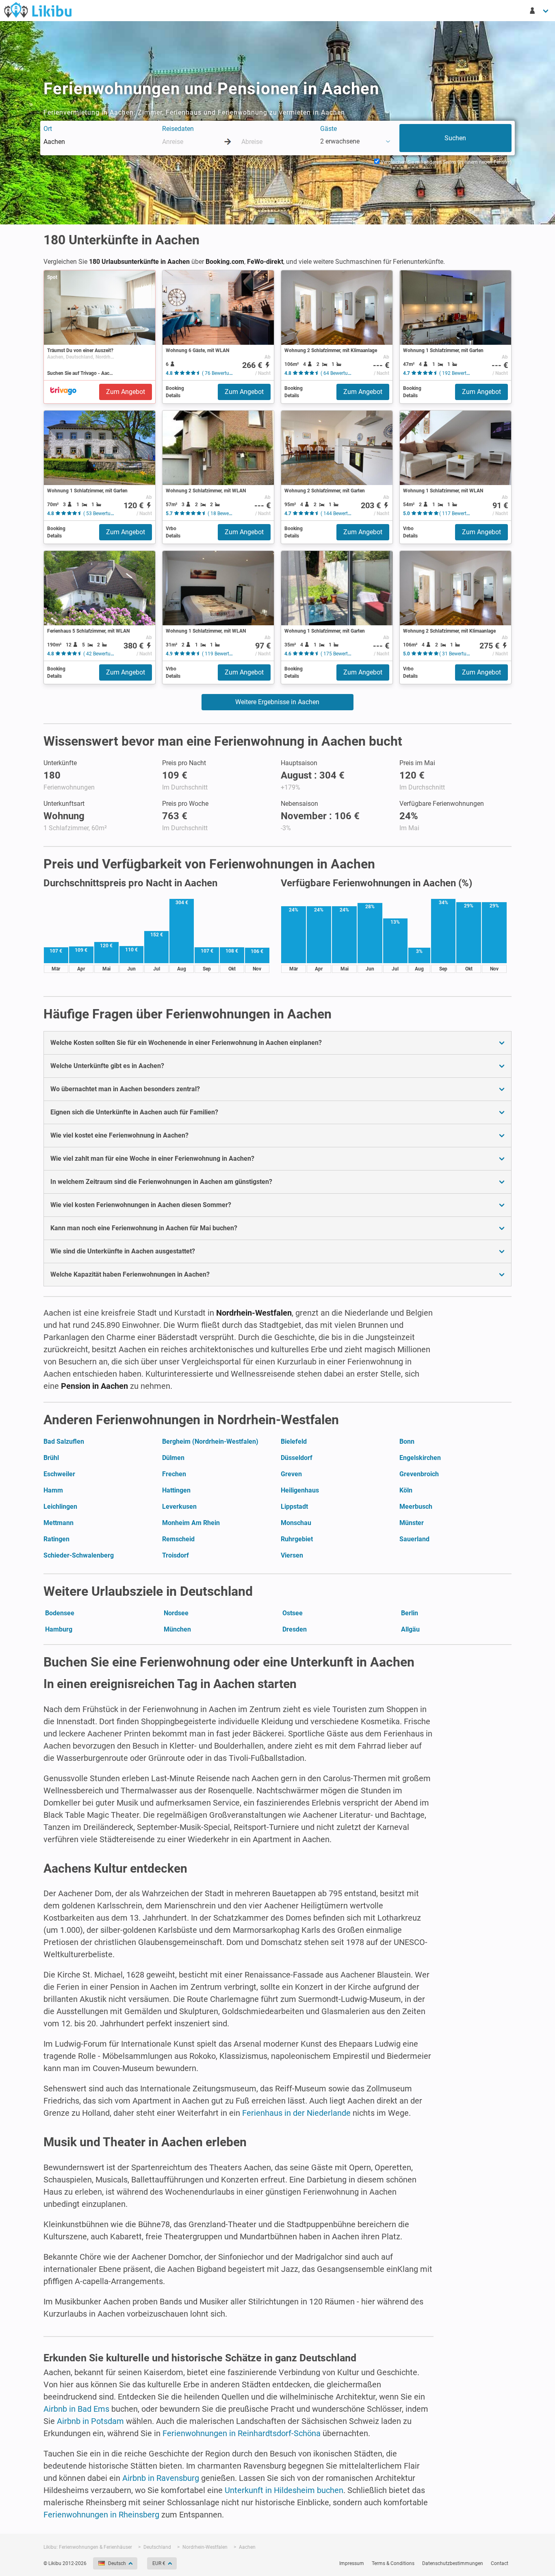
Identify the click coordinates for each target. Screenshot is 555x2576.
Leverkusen (179, 1507)
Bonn (407, 1441)
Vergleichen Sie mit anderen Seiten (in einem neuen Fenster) (446, 162)
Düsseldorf (297, 1458)
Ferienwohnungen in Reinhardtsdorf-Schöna (242, 2433)
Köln (406, 1490)
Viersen (292, 1555)
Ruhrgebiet (297, 1539)
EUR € (159, 2563)
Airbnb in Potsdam (90, 2421)
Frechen (174, 1474)
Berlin (410, 1613)
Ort (48, 129)
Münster (412, 1523)
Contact (500, 2563)
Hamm (53, 1490)
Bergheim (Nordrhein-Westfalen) (210, 1441)
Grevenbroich (419, 1474)
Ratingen (56, 1539)
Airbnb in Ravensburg (161, 2478)
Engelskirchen (420, 1458)
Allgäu (410, 1629)
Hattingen (176, 1490)
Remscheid (178, 1539)
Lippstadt (294, 1507)
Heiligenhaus (300, 1490)
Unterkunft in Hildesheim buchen (284, 2490)
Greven (291, 1474)
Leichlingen (60, 1507)
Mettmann (59, 1523)
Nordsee (176, 1613)
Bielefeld (294, 1441)
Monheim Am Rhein (191, 1523)
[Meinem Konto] (540, 11)
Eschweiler (59, 1474)
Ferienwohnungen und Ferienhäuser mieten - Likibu (38, 10)
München (177, 1629)
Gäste (328, 129)
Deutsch (117, 2563)
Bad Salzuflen (64, 1441)
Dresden (295, 1629)
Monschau (296, 1523)
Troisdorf (176, 1555)
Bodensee (60, 1613)
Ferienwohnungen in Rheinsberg (101, 2515)
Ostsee (293, 1613)
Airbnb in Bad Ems (76, 2409)
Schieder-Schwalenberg (79, 1555)
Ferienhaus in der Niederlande (296, 2113)
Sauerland (414, 1539)
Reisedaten (178, 129)
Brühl (51, 1458)
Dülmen (173, 1458)
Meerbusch (416, 1507)
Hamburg (59, 1629)
